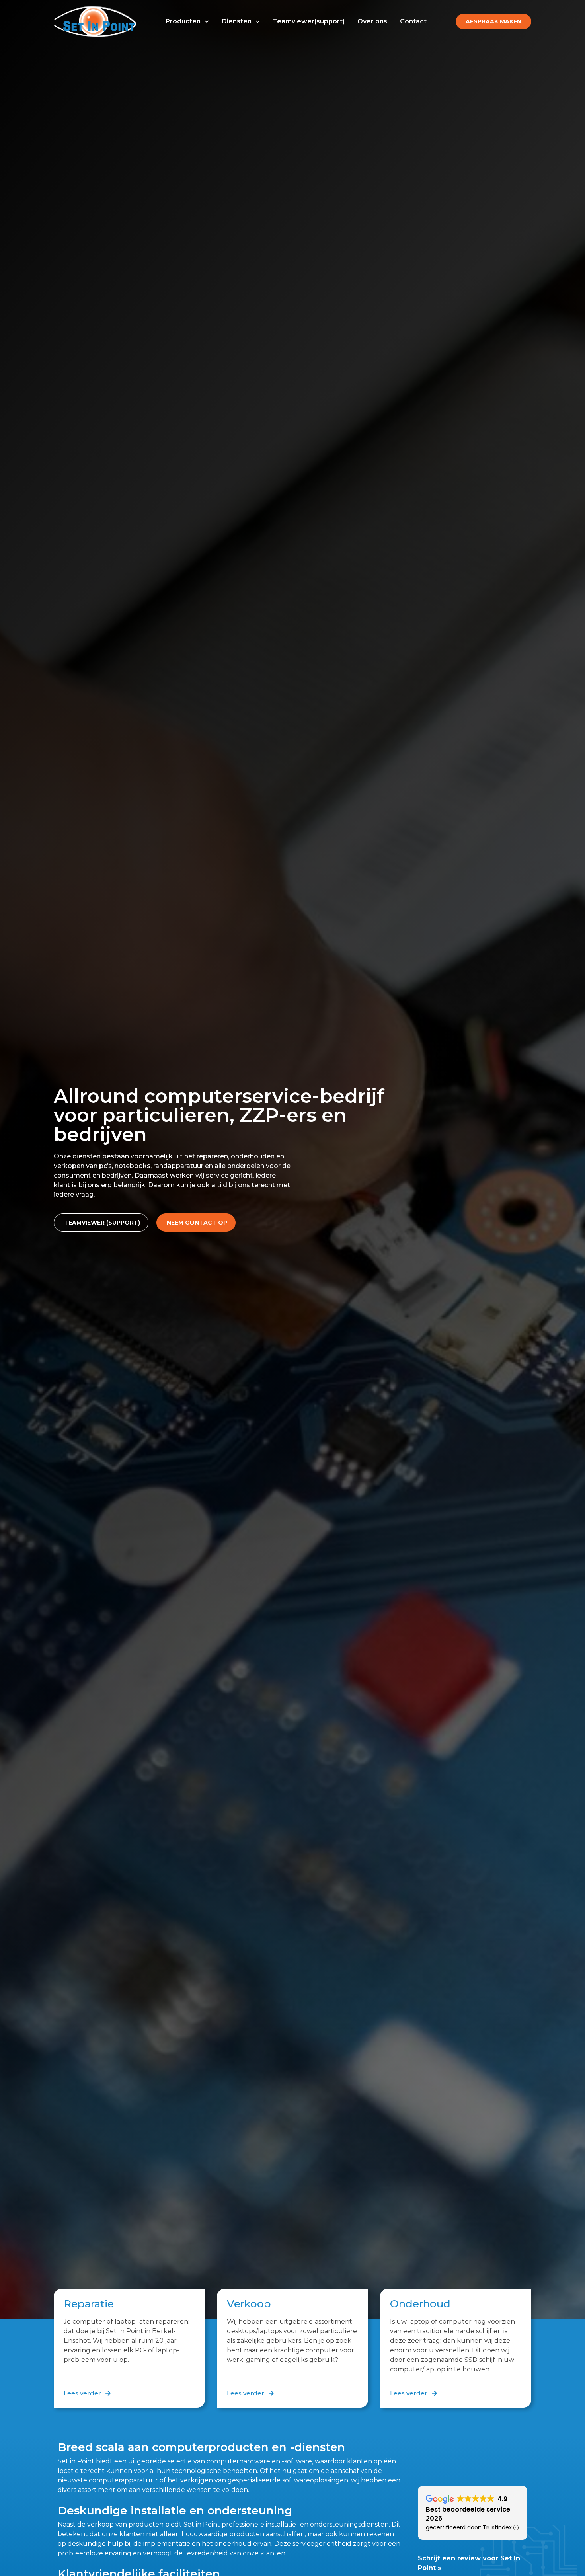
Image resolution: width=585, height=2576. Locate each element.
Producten (183, 21)
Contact (413, 21)
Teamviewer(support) (309, 21)
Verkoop (249, 2304)
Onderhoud (420, 2304)
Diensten (237, 21)
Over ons (372, 21)
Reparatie (89, 2304)
